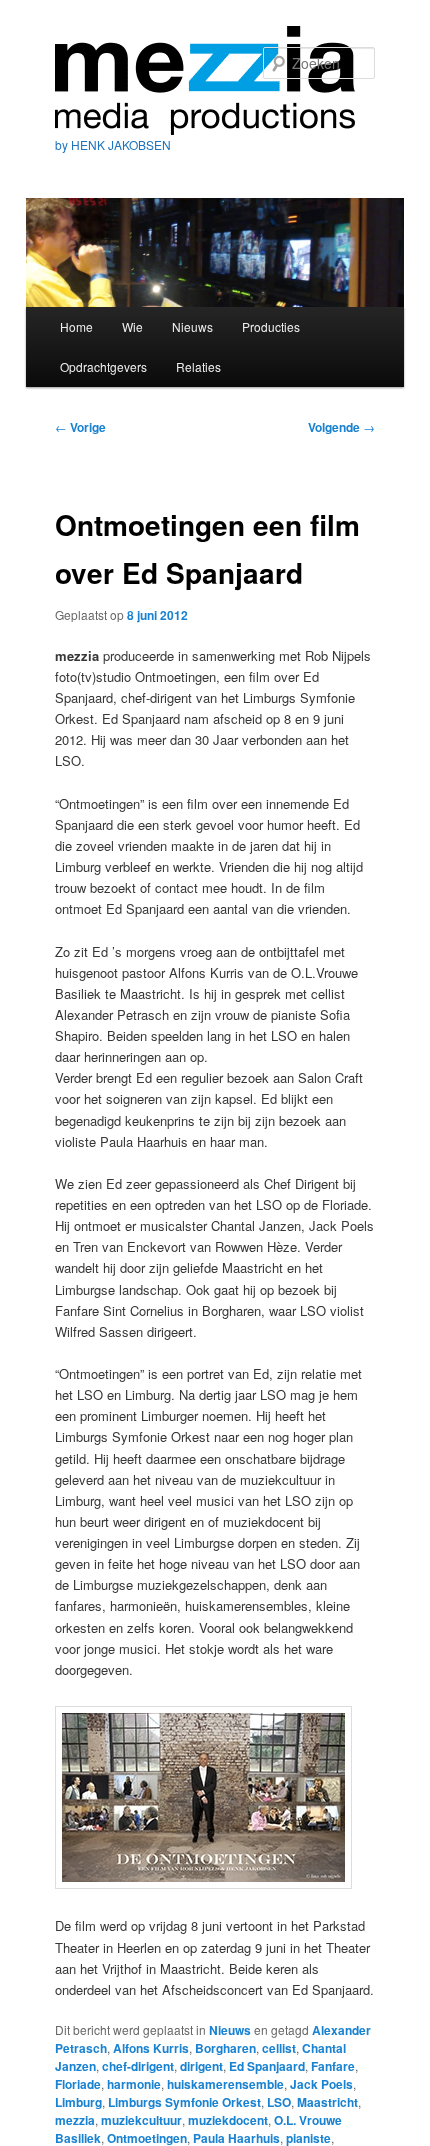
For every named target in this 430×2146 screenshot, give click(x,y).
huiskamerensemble (225, 2084)
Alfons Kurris (151, 2048)
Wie (132, 326)
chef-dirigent (138, 2066)
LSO (279, 2102)
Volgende (341, 427)
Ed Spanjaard (267, 2066)
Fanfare (333, 2066)
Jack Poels (321, 2084)
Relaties (198, 366)
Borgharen (225, 2048)
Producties (271, 326)
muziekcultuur (141, 2120)
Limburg (78, 2102)
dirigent (201, 2066)
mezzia (75, 2120)
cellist (279, 2048)
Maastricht (327, 2102)
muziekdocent (228, 2120)
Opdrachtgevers (103, 366)
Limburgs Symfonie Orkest (184, 2102)
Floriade (78, 2084)
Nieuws (192, 326)
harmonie (134, 2084)
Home (76, 326)
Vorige (80, 427)
